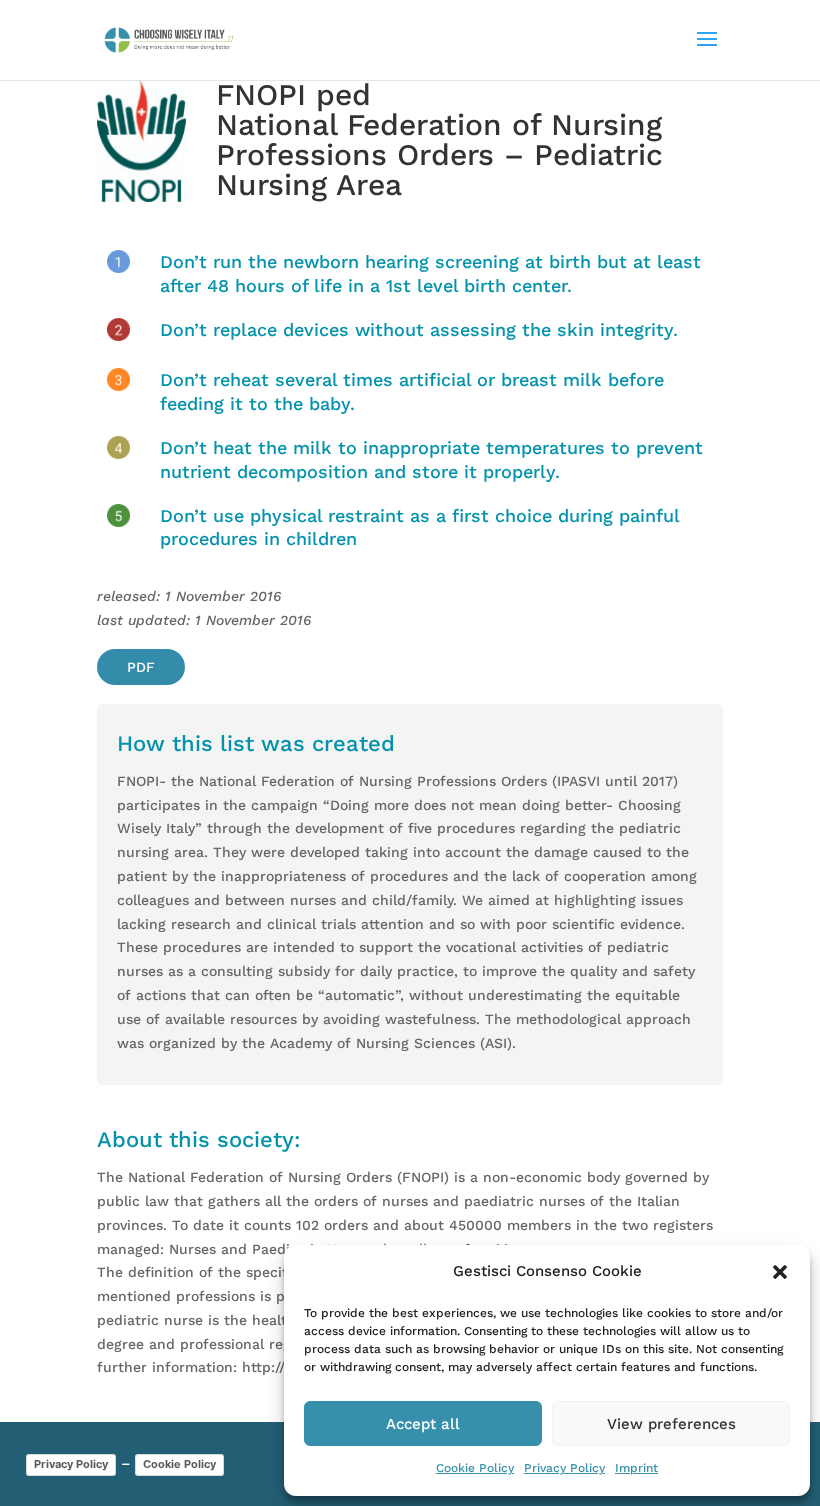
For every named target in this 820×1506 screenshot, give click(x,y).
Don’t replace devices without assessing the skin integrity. (419, 329)
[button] (780, 1272)
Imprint (636, 1468)
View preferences (671, 1424)
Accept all (423, 1424)
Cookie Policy (475, 1468)
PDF (141, 667)
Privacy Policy (564, 1468)
